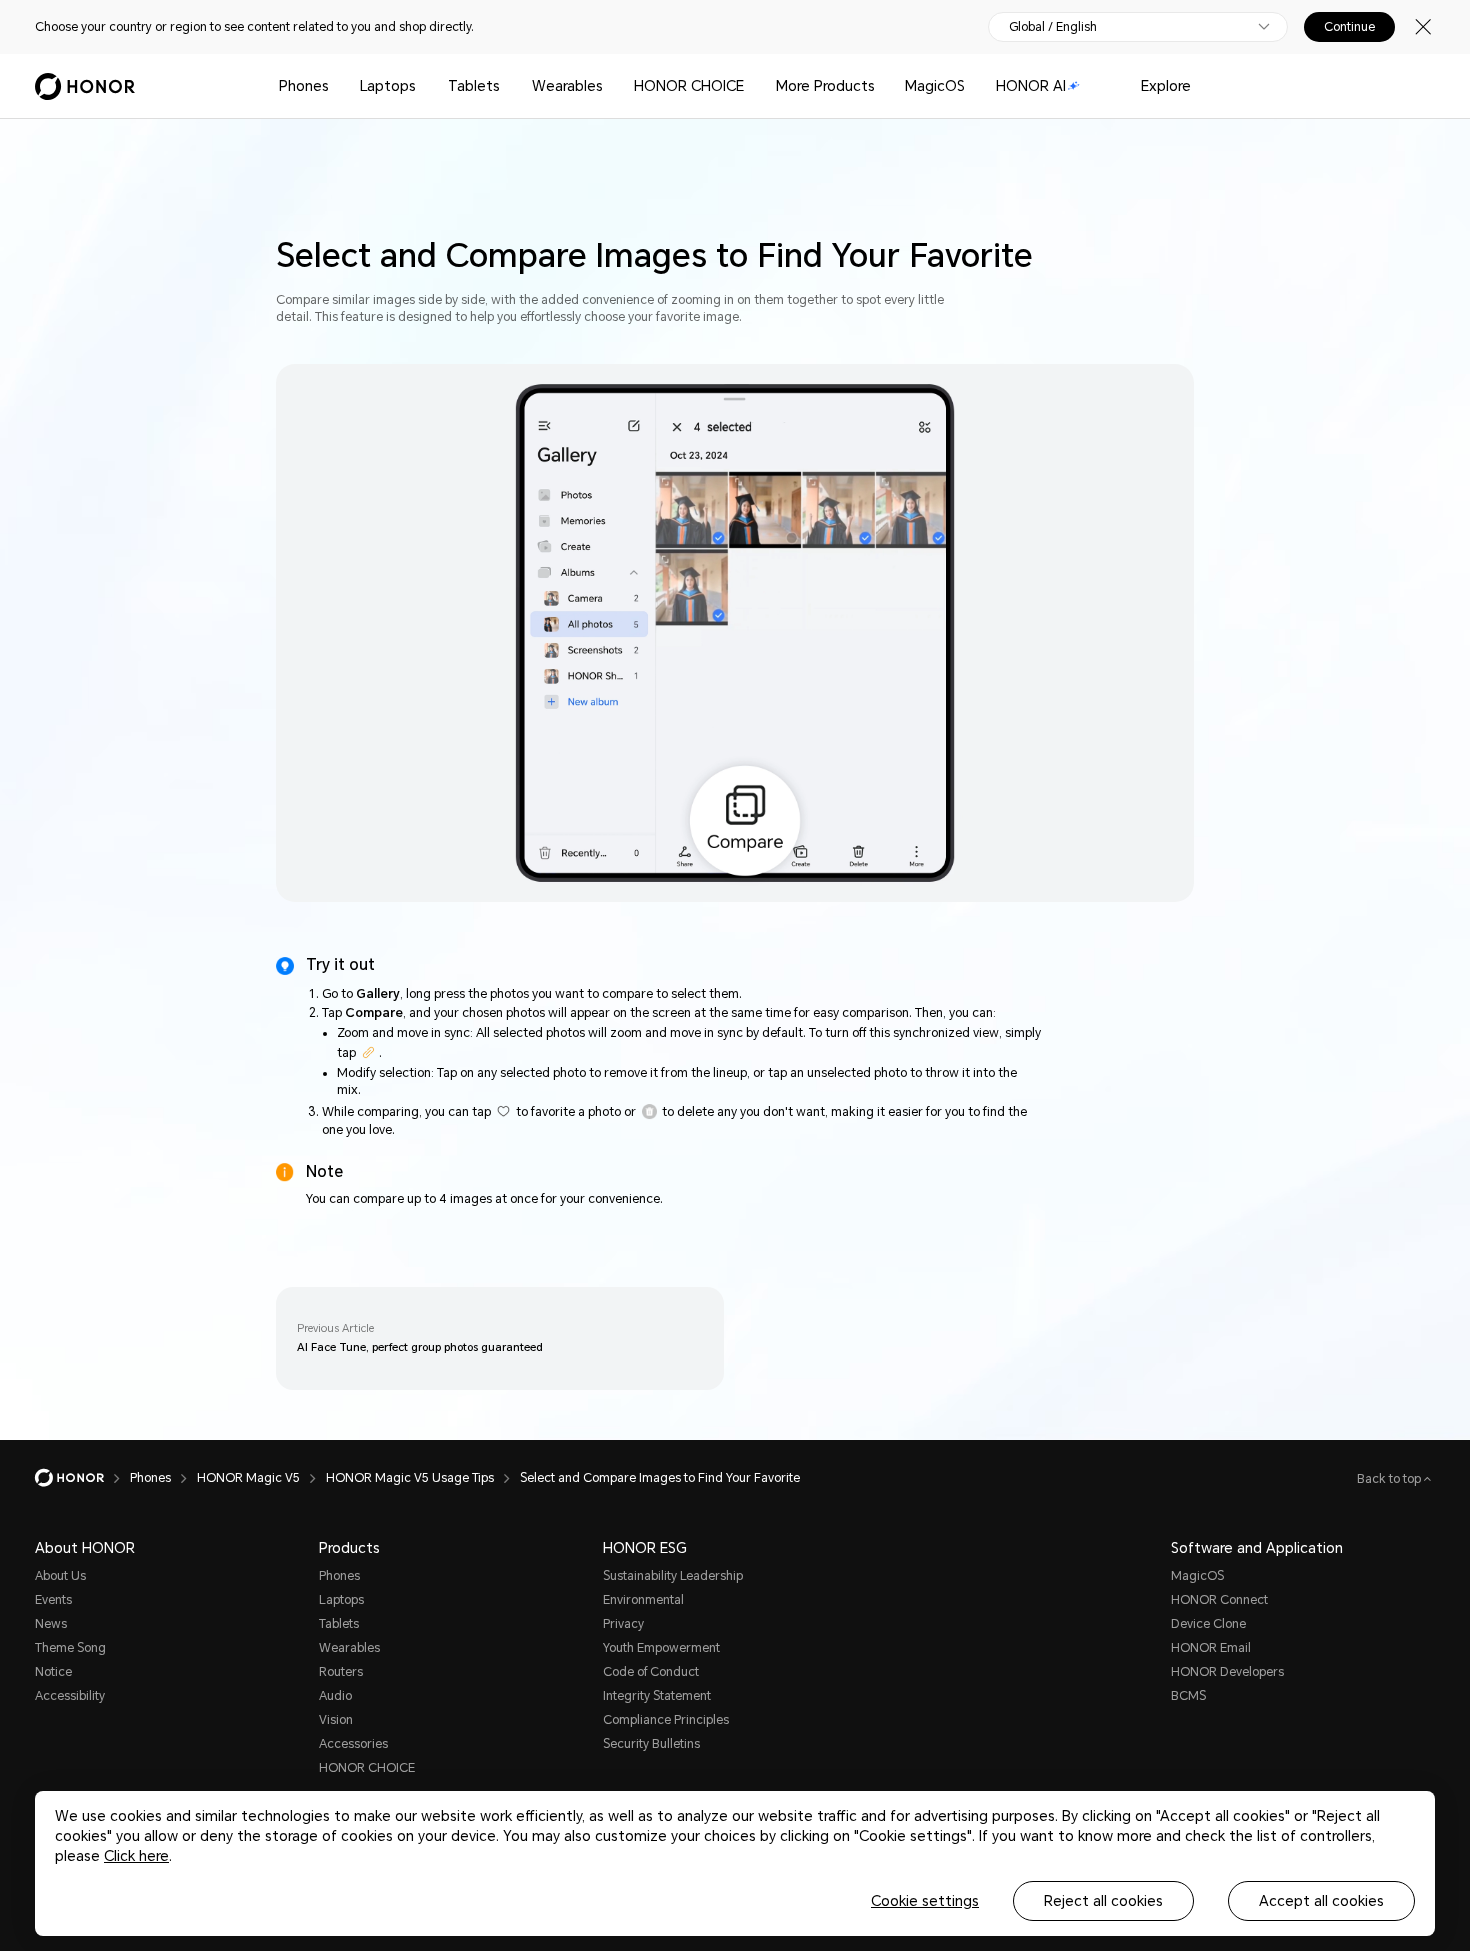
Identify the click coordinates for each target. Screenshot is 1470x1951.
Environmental (643, 1600)
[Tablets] (508, 86)
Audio (335, 1696)
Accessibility (70, 1696)
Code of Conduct (651, 1672)
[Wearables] (611, 86)
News (51, 1624)
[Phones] (337, 86)
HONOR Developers (1227, 1672)
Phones (304, 86)
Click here (136, 1856)
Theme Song (70, 1648)
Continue (1349, 27)
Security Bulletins (651, 1744)
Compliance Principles (666, 1720)
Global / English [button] (1053, 27)
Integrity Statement (657, 1696)
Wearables (567, 86)
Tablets (474, 86)
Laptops (388, 86)
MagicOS (935, 86)
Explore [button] (1166, 86)
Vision (336, 1720)
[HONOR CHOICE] (752, 86)
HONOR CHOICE (689, 86)
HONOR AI (1031, 86)
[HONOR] (82, 1478)
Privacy (623, 1624)
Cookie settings (925, 1901)
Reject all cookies (1103, 1901)
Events (53, 1600)
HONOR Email (1211, 1648)
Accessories (353, 1744)
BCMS (1188, 1696)
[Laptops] (424, 86)
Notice (53, 1672)
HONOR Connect (1219, 1600)
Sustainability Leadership (673, 1576)
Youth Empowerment (661, 1648)
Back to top (1390, 1479)
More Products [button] (825, 86)
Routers (341, 1672)
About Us (60, 1576)
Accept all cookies (1321, 1901)
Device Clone (1208, 1624)
